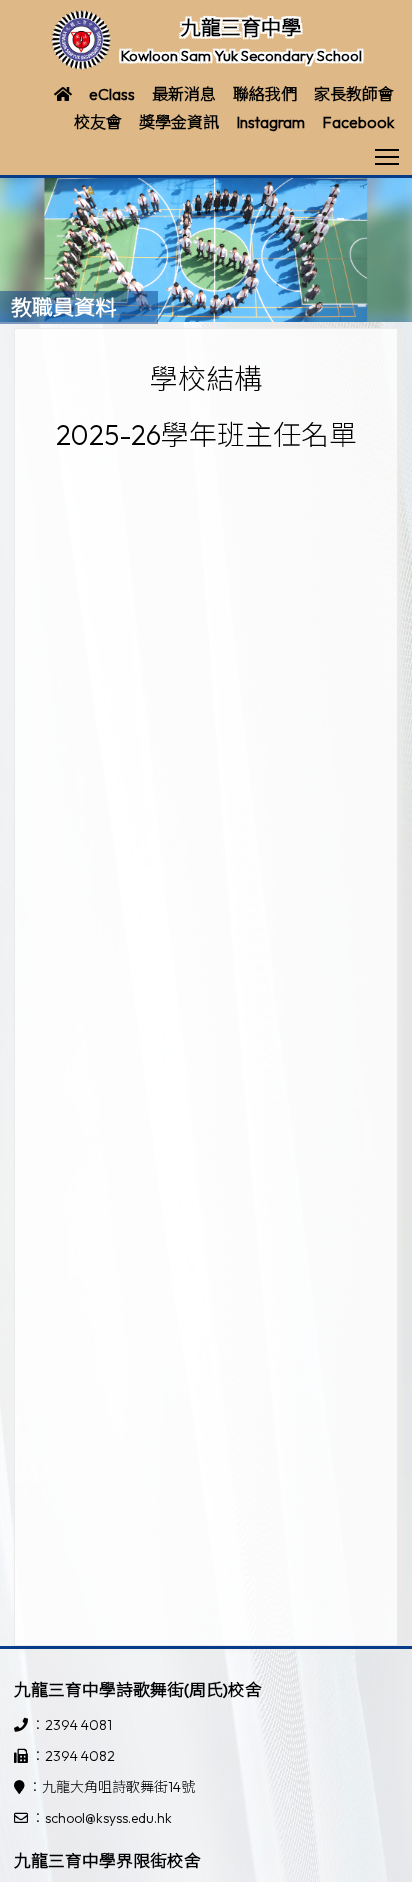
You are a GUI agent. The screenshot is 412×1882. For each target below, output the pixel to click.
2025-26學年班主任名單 (206, 434)
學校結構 (206, 378)
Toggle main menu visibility (387, 155)
